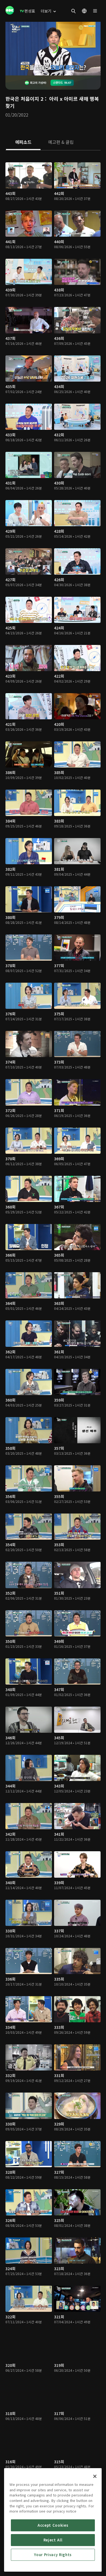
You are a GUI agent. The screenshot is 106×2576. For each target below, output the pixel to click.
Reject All (53, 2540)
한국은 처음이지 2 (24, 99)
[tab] (23, 142)
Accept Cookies (53, 2525)
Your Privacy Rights (53, 2555)
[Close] (95, 2476)
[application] (53, 49)
